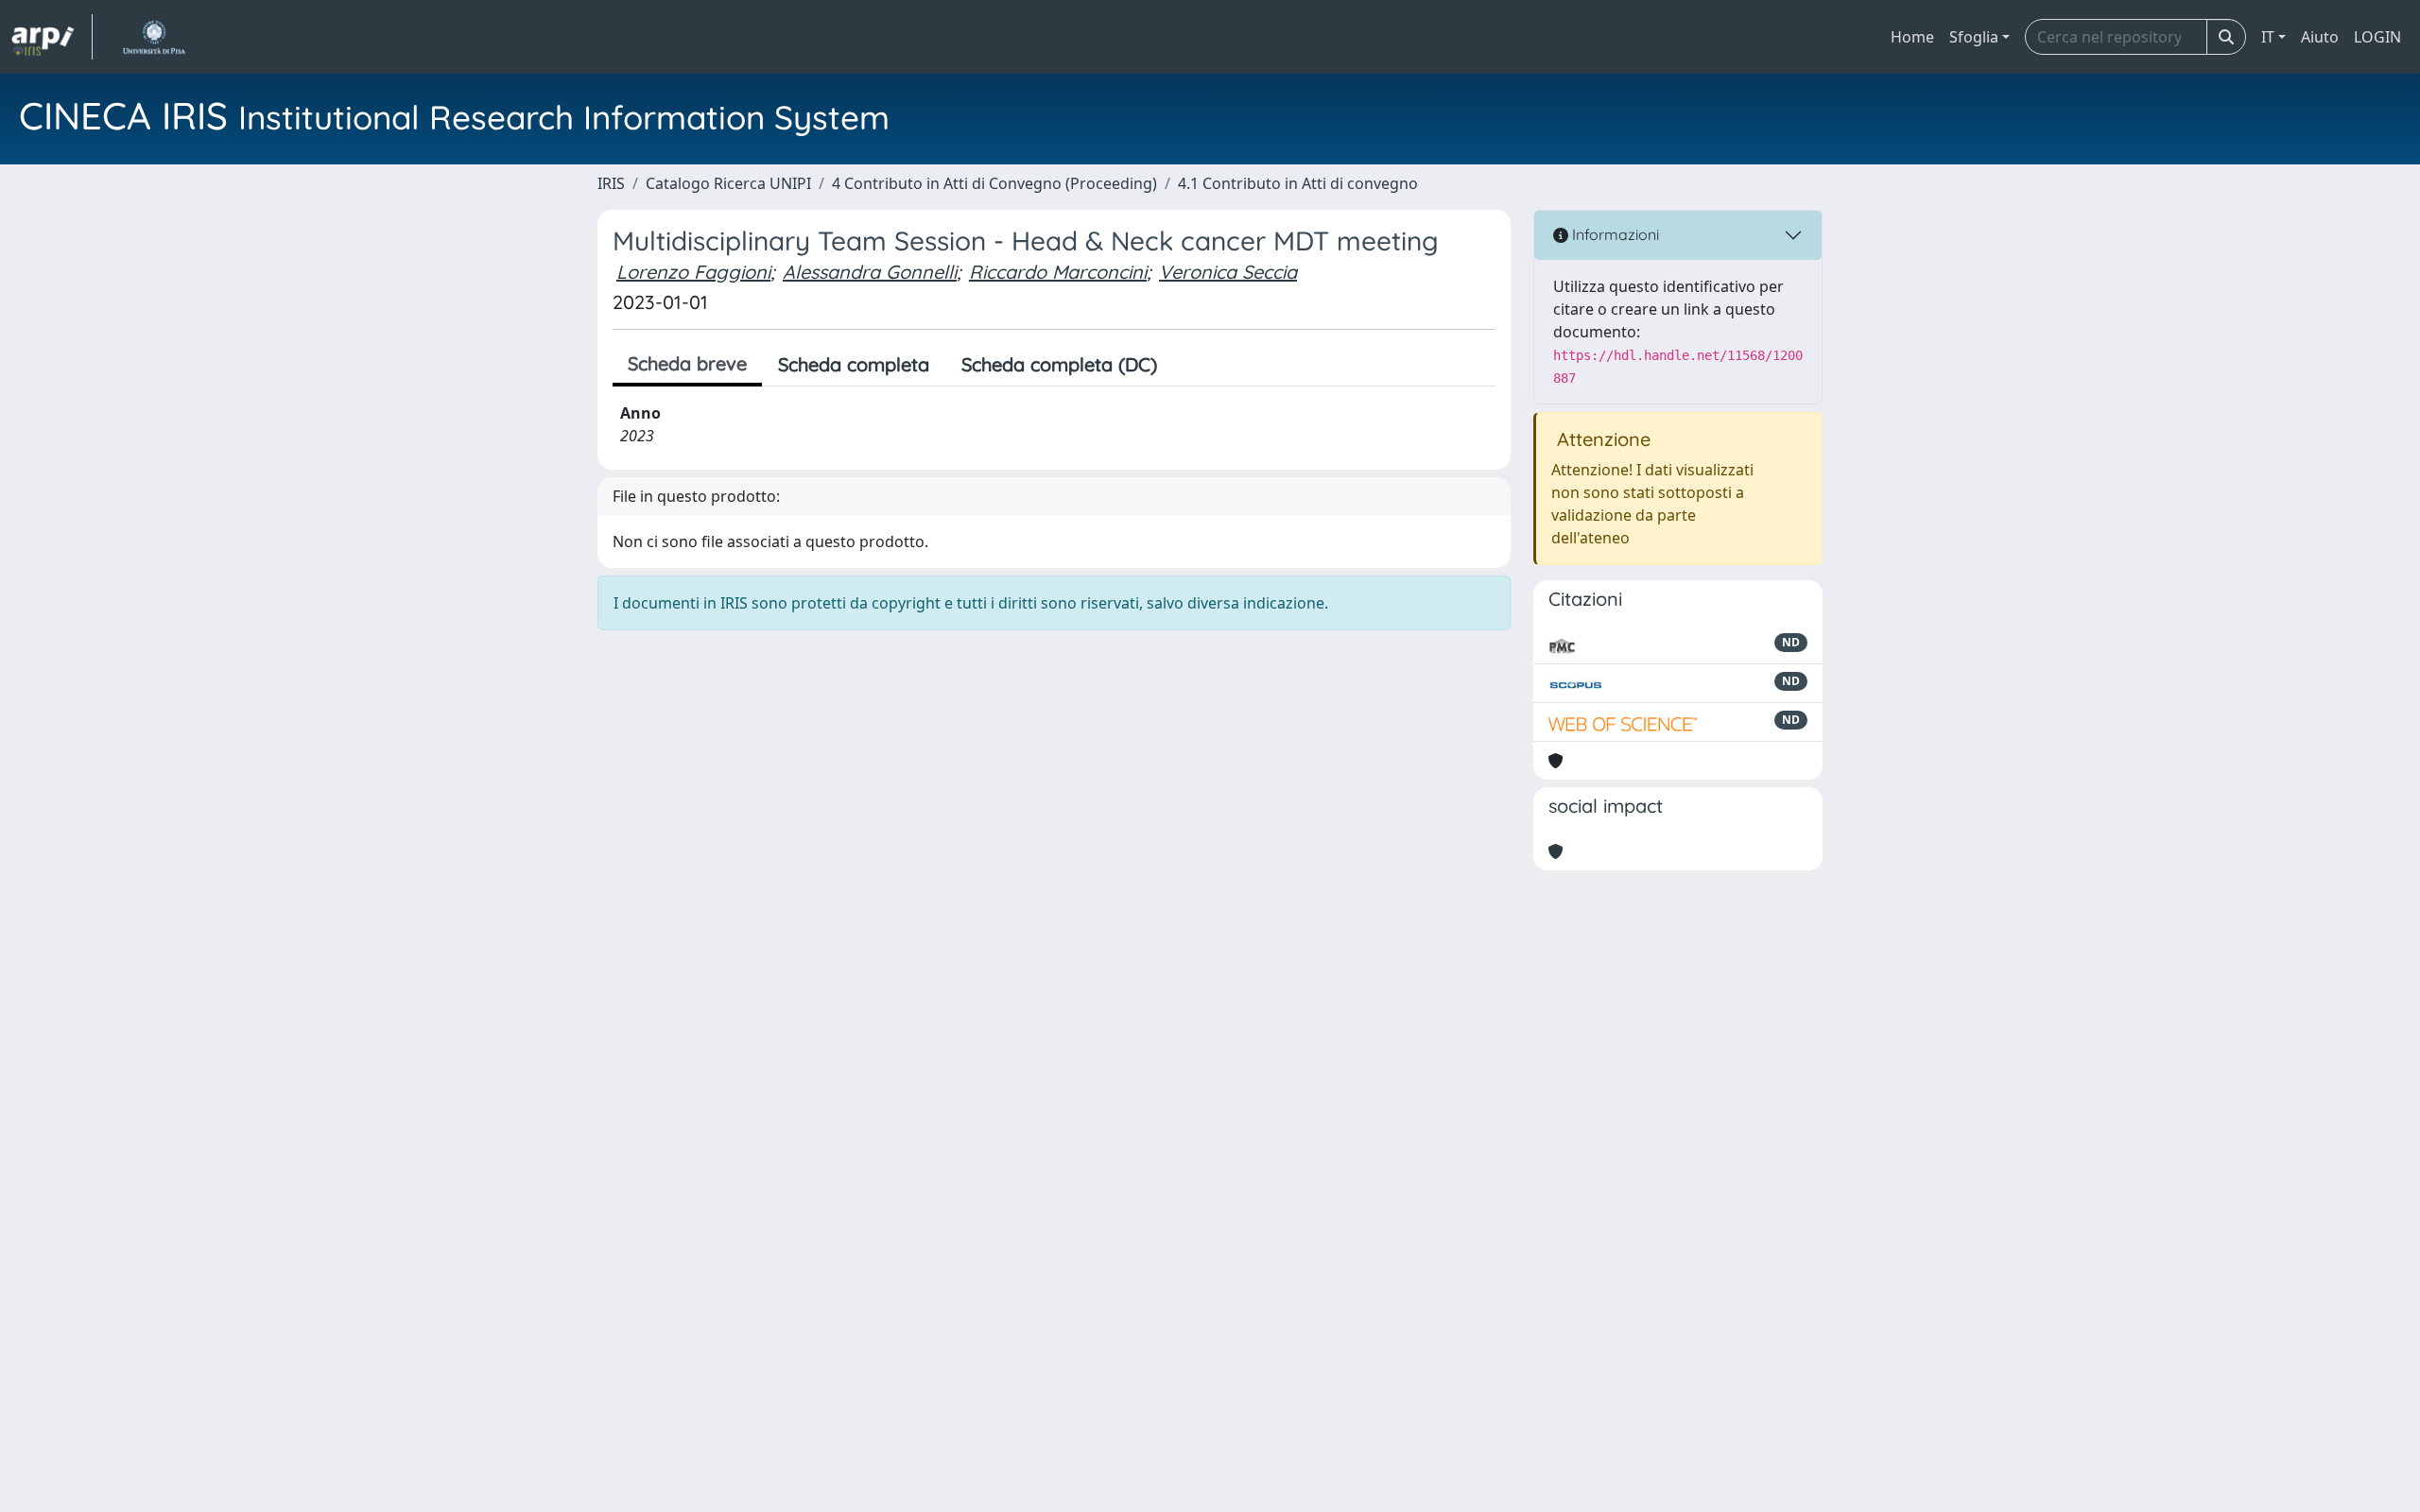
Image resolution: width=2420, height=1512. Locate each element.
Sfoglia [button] (1974, 37)
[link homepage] (52, 37)
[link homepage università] (154, 37)
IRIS (611, 183)
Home (1912, 37)
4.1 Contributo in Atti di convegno (1298, 183)
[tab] (1189, 365)
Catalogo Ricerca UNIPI (728, 183)
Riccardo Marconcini (1058, 272)
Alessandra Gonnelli (870, 272)
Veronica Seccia (1228, 272)
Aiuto (2320, 37)
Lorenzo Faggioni (693, 272)
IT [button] (2268, 37)
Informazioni (1614, 234)
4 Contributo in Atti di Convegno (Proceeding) (994, 183)
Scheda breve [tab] (687, 363)
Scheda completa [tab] (854, 364)
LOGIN (2377, 37)
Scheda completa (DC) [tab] (1059, 364)
